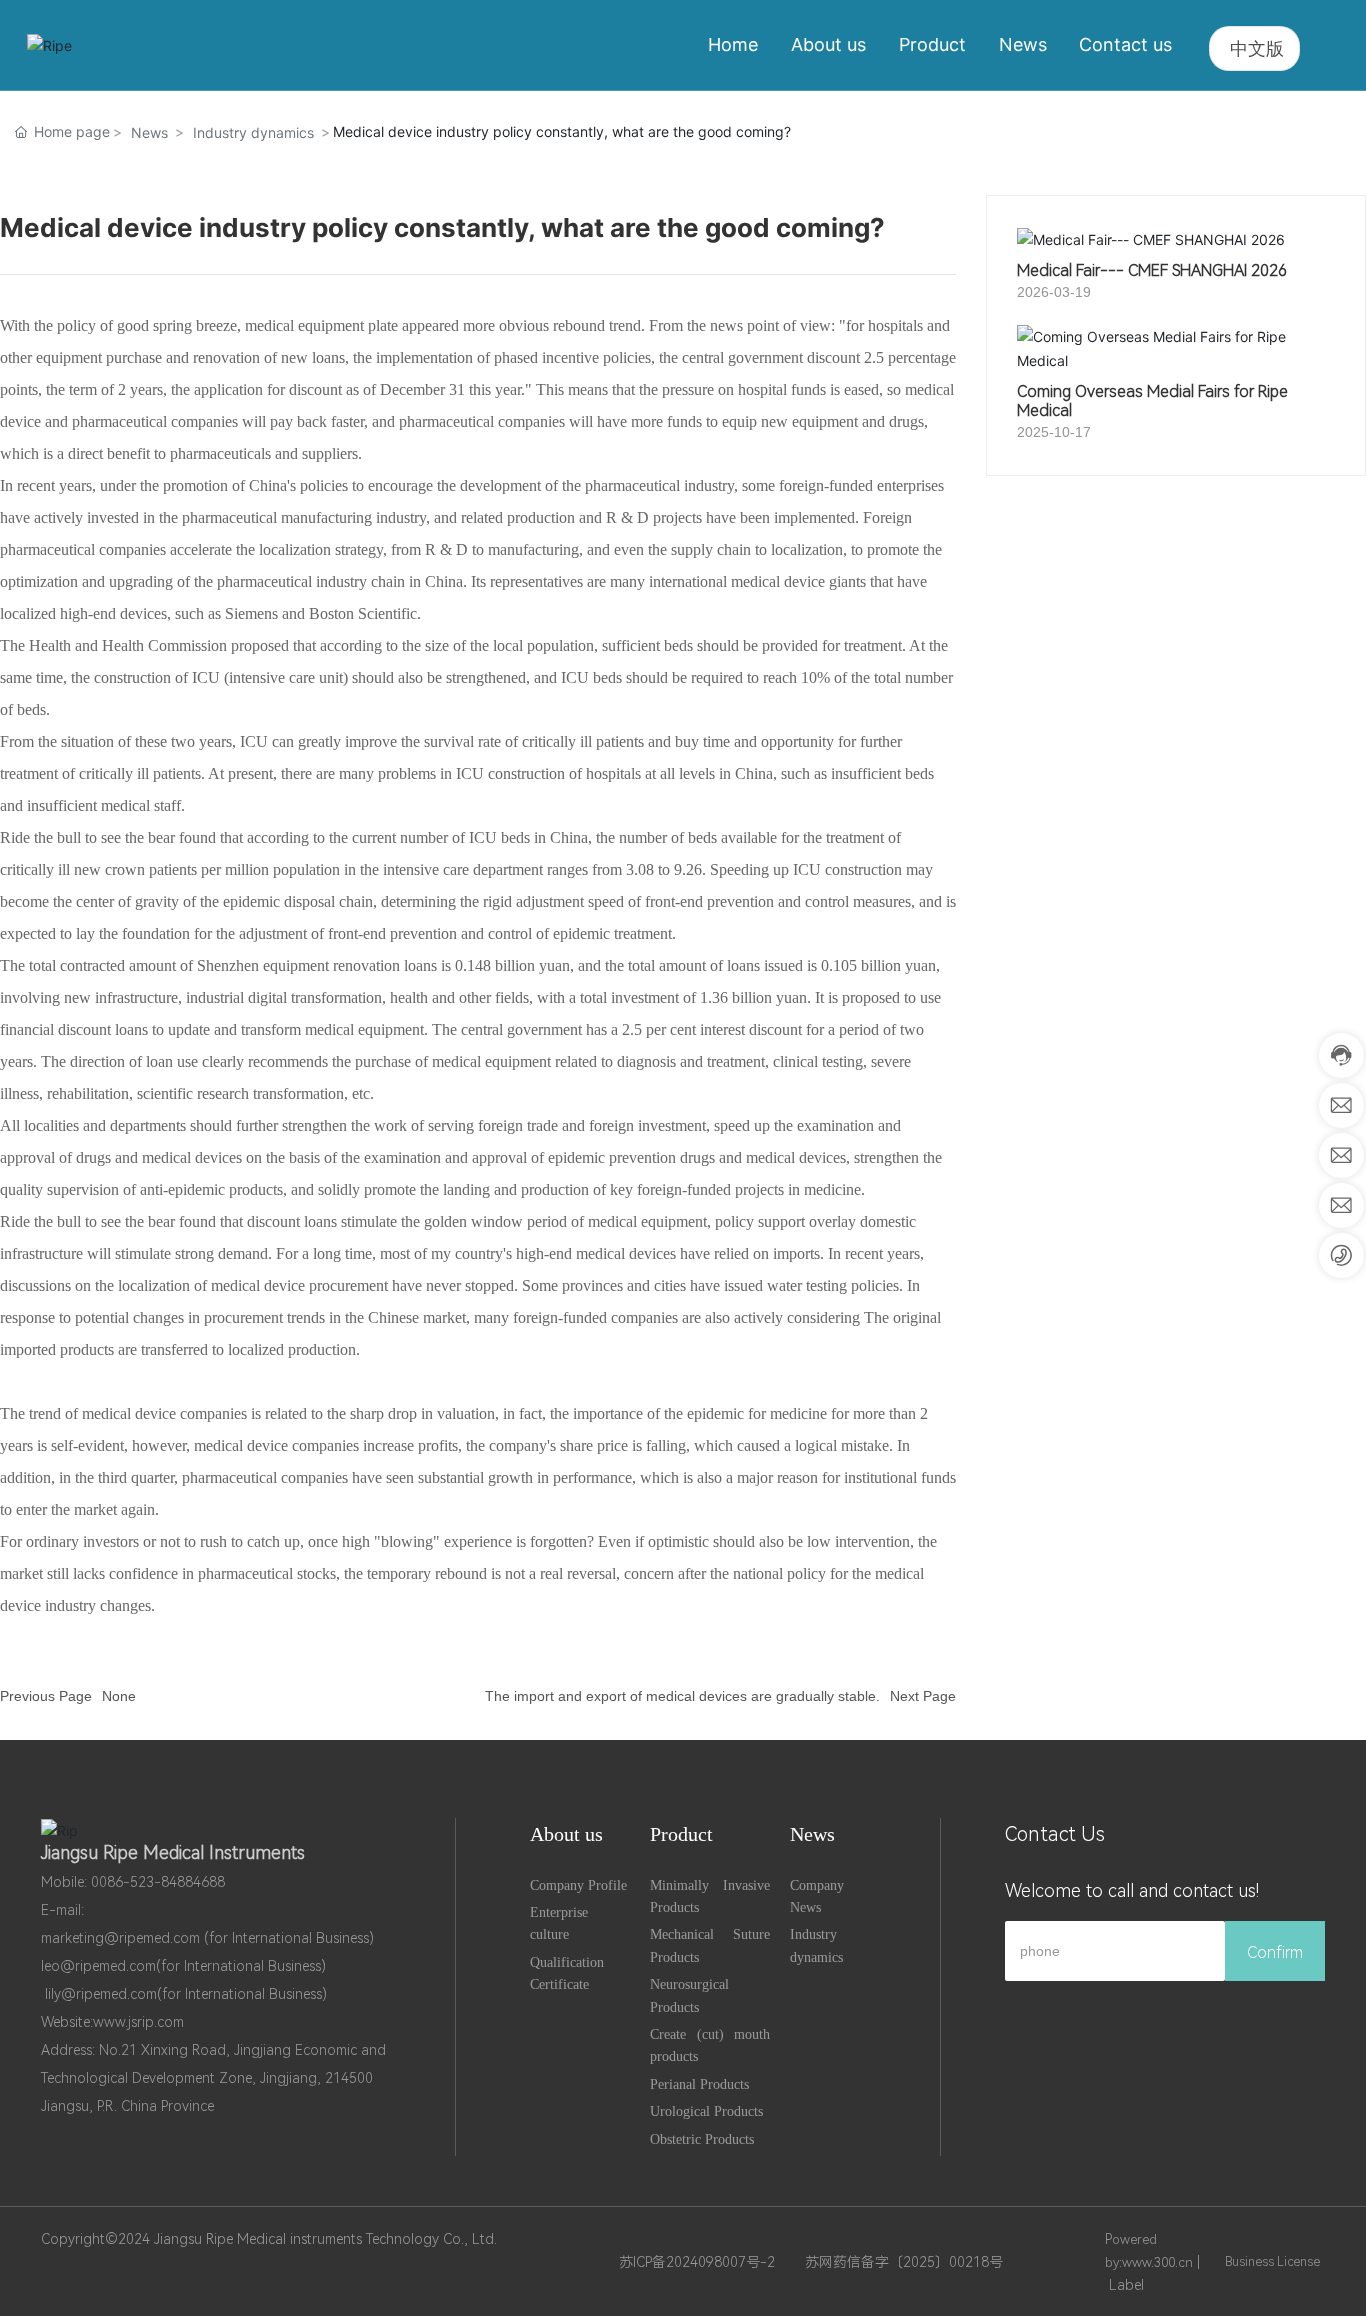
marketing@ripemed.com (120, 1938)
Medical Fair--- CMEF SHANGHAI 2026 (1152, 270)
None (119, 1696)
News (149, 132)
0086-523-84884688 (158, 1882)
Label (1126, 2285)
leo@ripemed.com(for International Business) (183, 1966)
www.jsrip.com (138, 2022)
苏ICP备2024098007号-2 (697, 2262)
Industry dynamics (253, 132)
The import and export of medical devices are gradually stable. (682, 1696)
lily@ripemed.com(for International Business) (186, 1994)
